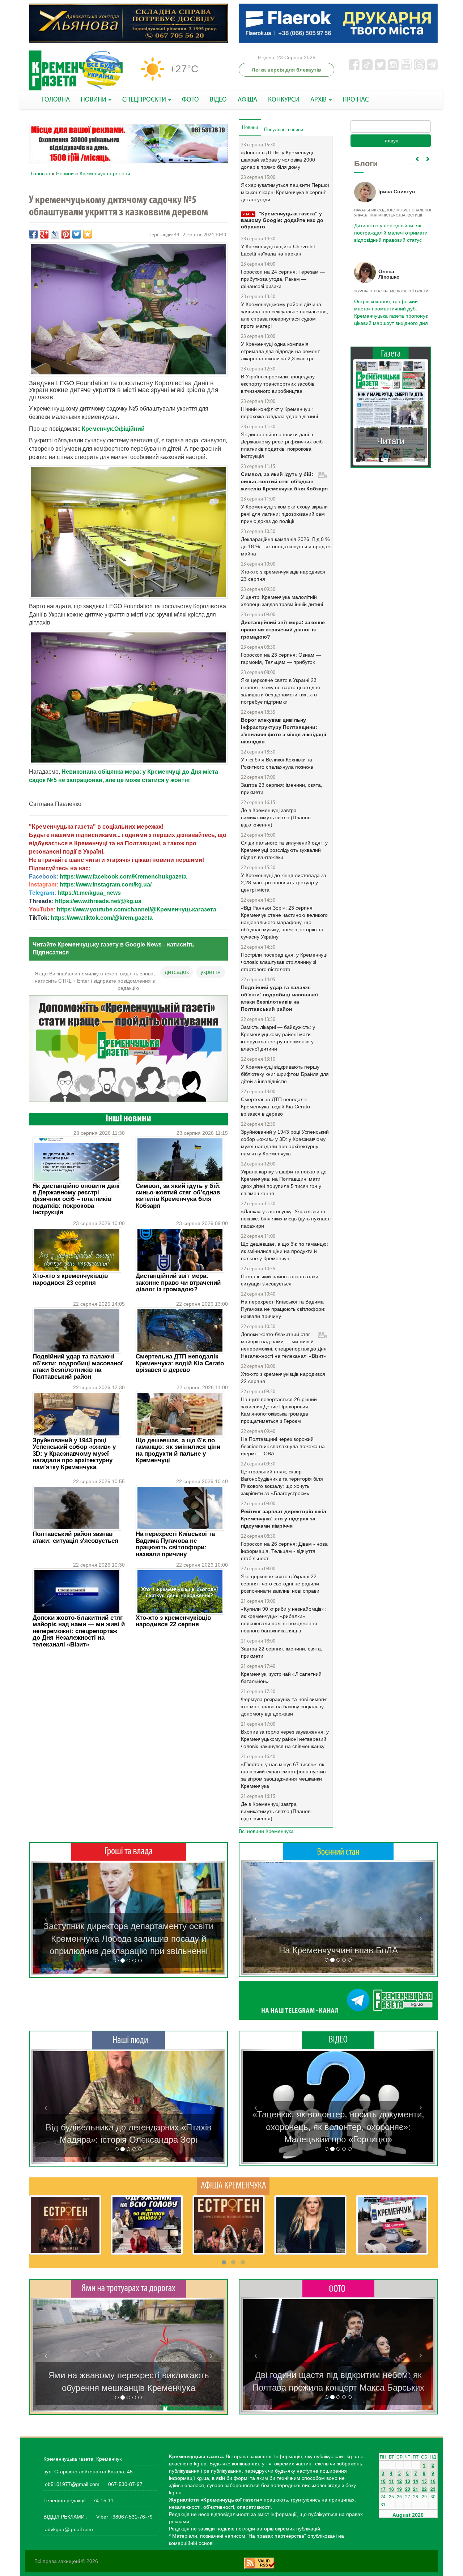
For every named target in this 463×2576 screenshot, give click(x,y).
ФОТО (190, 100)
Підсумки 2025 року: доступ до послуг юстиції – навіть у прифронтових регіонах (390, 309)
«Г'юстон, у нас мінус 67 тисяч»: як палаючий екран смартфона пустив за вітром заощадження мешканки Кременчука (283, 1775)
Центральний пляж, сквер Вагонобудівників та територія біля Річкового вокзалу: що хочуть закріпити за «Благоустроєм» (282, 1482)
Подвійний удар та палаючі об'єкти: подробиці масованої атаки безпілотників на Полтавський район (78, 1366)
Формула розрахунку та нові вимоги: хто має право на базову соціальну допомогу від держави (284, 1706)
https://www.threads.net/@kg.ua (98, 901)
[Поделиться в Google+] (44, 234)
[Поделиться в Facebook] (33, 234)
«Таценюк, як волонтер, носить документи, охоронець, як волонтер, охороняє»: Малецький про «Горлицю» (338, 2127)
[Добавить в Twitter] (77, 234)
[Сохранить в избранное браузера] (88, 234)
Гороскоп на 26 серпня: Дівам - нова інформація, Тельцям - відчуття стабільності (284, 1551)
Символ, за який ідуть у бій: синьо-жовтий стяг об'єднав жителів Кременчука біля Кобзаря (178, 1196)
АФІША (247, 100)
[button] (46, 1918)
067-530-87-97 (125, 2484)
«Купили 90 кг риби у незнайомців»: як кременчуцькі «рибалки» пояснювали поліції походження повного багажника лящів (283, 1620)
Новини (65, 173)
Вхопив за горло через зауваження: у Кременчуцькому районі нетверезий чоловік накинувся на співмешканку (285, 1739)
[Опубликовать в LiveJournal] (55, 234)
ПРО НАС (356, 100)
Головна (41, 173)
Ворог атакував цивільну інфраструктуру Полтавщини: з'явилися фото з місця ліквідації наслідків (284, 731)
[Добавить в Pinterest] (66, 234)
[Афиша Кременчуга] (233, 2186)
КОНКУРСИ (284, 100)
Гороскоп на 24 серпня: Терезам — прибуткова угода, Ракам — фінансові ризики (283, 279)
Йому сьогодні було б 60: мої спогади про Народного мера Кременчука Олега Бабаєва (389, 229)
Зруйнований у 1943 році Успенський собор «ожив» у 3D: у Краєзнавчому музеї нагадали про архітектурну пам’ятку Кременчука (74, 1454)
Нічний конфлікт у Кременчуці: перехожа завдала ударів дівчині (279, 413)
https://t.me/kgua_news (89, 893)
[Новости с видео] (338, 2040)
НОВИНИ (94, 100)
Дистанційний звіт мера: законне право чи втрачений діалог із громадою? (178, 1283)
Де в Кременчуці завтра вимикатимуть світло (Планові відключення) (276, 817)
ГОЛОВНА (56, 100)
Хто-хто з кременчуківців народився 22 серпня (173, 1621)
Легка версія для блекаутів (286, 70)
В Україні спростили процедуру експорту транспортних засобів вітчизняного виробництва (278, 384)
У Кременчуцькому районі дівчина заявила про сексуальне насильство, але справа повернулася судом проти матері (284, 315)
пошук (391, 141)
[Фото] (338, 2288)
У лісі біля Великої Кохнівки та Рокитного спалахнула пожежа (277, 763)
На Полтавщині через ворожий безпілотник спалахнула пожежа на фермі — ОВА (283, 1446)
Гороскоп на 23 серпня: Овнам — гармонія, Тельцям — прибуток (281, 658)
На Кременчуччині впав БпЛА (338, 1950)
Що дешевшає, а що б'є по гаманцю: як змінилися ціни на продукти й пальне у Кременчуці (178, 1450)
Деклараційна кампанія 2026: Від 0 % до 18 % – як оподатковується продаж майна (286, 546)
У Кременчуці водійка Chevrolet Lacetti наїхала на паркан (278, 250)
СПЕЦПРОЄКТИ (145, 100)
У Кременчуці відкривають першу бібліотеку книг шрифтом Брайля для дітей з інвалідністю (285, 1074)
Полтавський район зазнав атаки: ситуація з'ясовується (75, 1537)
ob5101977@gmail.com (72, 2484)
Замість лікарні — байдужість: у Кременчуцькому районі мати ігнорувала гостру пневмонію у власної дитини (278, 1038)
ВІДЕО (218, 100)
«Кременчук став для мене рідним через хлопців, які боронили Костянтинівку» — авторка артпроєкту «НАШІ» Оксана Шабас (128, 2127)
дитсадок (177, 972)
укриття (211, 972)
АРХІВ (319, 100)
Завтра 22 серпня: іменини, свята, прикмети (282, 1652)
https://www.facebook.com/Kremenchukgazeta (123, 877)
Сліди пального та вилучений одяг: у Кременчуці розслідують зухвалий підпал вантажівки (284, 850)
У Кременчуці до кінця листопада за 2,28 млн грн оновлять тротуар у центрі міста (284, 883)
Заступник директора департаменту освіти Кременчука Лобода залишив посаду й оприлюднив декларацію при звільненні (128, 1939)
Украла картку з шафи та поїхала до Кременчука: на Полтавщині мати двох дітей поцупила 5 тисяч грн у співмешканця (284, 1182)
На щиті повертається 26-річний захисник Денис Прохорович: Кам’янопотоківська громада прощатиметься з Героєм (279, 1410)
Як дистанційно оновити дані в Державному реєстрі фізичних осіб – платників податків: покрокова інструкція (76, 1199)
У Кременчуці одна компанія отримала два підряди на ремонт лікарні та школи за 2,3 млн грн (280, 351)
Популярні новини (284, 130)
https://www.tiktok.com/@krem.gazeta (102, 918)
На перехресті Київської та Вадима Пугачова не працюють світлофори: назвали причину (175, 1544)
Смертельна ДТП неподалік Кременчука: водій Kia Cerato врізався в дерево (180, 1363)
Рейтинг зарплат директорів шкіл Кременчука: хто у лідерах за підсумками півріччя (284, 1519)
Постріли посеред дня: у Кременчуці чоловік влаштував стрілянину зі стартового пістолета (284, 962)
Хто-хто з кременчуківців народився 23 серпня (70, 1279)
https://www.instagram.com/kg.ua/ (106, 885)
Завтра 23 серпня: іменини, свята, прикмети (282, 789)
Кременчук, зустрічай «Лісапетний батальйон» (281, 1678)
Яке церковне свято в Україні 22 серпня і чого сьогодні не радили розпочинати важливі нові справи (280, 1584)
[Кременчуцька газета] (76, 71)
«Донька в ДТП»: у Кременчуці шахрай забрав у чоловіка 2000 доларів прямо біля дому (278, 160)
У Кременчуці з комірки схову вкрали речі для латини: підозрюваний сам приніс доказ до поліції (284, 514)
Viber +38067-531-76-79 (124, 2517)
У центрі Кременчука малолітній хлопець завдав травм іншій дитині (282, 601)
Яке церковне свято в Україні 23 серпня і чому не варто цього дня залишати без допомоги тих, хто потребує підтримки (281, 691)
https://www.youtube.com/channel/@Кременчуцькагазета (137, 909)
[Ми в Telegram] (338, 2000)
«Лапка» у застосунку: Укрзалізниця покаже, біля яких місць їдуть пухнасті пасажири (286, 1219)
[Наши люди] (128, 2040)
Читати (391, 434)
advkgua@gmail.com (69, 2529)
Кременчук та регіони (105, 173)
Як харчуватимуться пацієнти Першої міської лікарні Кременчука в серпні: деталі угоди (285, 192)
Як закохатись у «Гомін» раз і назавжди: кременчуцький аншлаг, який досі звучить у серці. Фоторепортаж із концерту (338, 2375)
